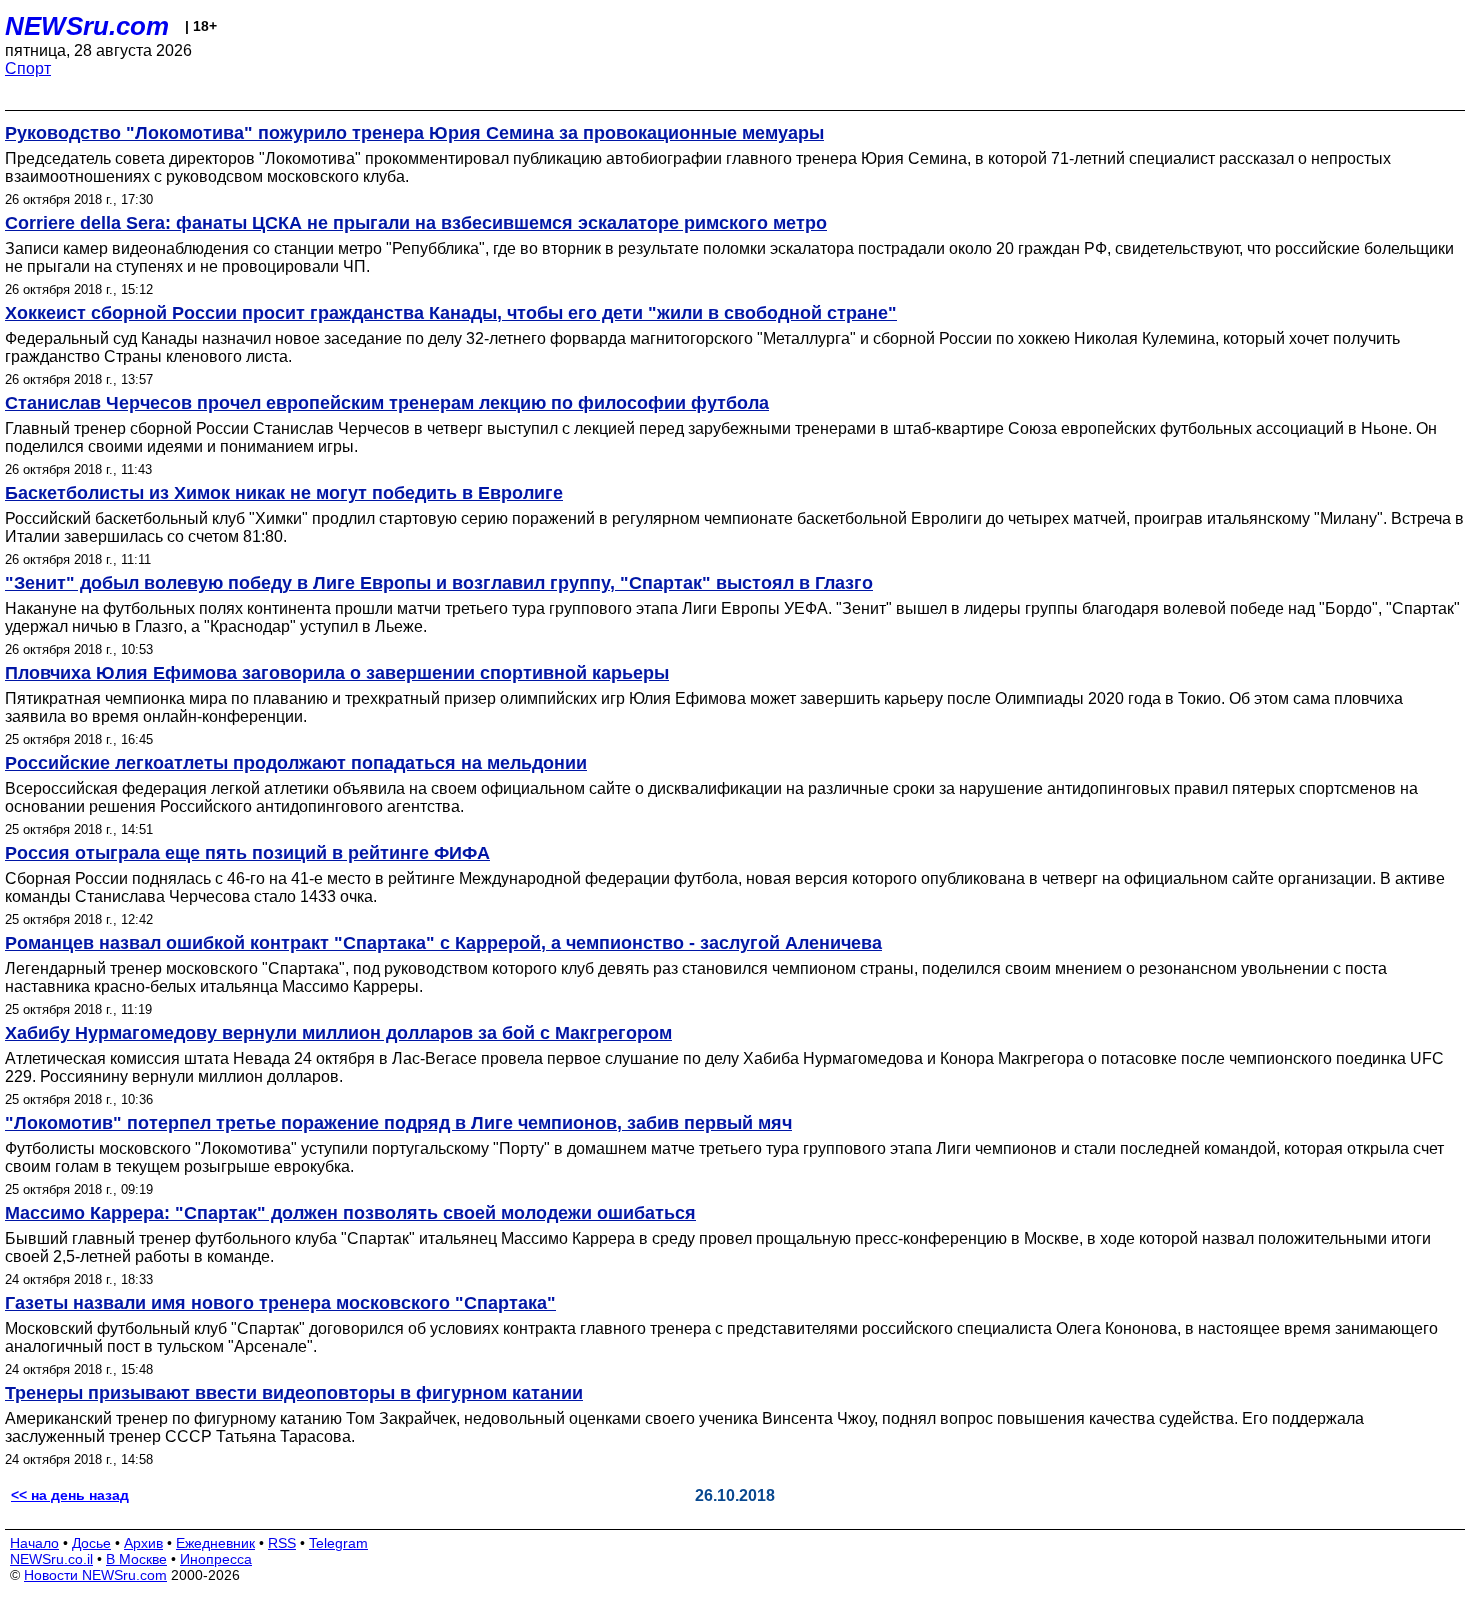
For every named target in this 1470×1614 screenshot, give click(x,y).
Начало (34, 1543)
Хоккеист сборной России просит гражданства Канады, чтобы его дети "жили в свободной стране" (451, 313)
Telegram (338, 1543)
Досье (91, 1543)
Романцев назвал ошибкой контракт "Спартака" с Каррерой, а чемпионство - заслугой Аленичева (443, 943)
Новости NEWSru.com (95, 1575)
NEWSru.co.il (51, 1559)
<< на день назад (70, 1495)
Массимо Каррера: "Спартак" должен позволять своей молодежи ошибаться (350, 1213)
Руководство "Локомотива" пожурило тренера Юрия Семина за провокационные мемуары (414, 133)
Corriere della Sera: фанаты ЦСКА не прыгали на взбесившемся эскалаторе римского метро (416, 223)
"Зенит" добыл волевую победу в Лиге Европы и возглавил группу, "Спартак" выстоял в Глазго (439, 583)
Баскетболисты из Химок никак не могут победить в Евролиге (284, 493)
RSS (282, 1543)
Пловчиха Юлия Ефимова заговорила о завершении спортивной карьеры (337, 673)
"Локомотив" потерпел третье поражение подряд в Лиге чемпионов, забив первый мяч (398, 1123)
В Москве (136, 1559)
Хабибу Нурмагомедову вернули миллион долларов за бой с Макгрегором (338, 1033)
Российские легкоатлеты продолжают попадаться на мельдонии (296, 763)
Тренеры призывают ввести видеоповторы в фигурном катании (294, 1393)
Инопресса (216, 1559)
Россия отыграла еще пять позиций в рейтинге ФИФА (247, 853)
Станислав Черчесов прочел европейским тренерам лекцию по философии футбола (387, 403)
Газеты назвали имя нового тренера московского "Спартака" (280, 1303)
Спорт (28, 68)
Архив (143, 1543)
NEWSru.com (87, 26)
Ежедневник (215, 1543)
